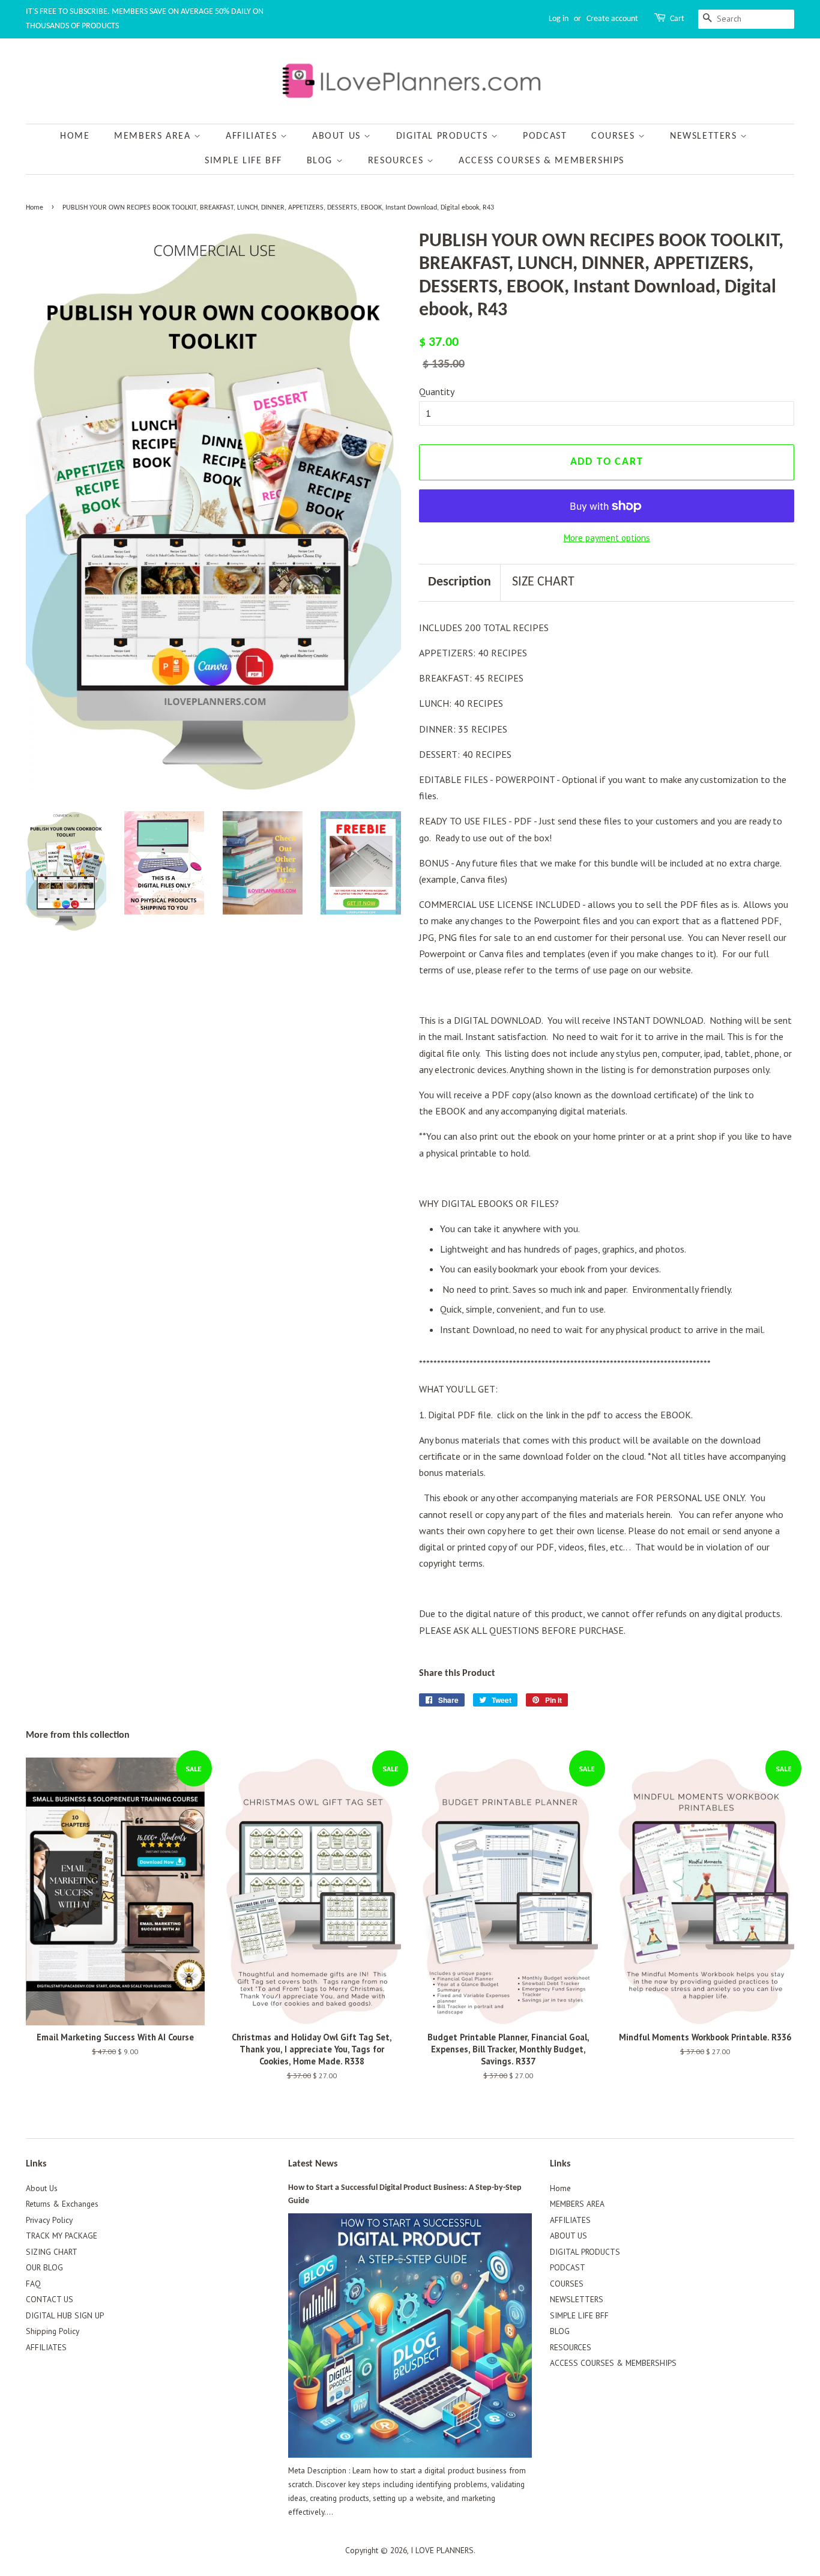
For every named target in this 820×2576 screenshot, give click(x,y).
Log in (559, 19)
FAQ (33, 2284)
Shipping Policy (53, 2331)
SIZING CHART (52, 2252)
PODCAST (545, 136)
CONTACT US (50, 2299)
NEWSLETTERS (705, 136)
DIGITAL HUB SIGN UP (65, 2315)
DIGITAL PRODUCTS (444, 136)
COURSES (615, 136)
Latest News (313, 2164)
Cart (677, 19)
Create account (612, 19)
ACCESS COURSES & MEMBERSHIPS (541, 161)
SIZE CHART (543, 582)
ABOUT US (338, 136)
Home (75, 136)
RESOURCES (397, 161)
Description (460, 582)
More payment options (607, 538)
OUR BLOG (44, 2267)
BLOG (321, 161)
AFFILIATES (253, 136)
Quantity (437, 392)
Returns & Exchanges (62, 2204)
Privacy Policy (49, 2220)
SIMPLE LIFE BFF (243, 161)
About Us (42, 2188)
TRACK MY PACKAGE (62, 2236)
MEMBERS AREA (154, 136)
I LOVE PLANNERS (442, 2550)
